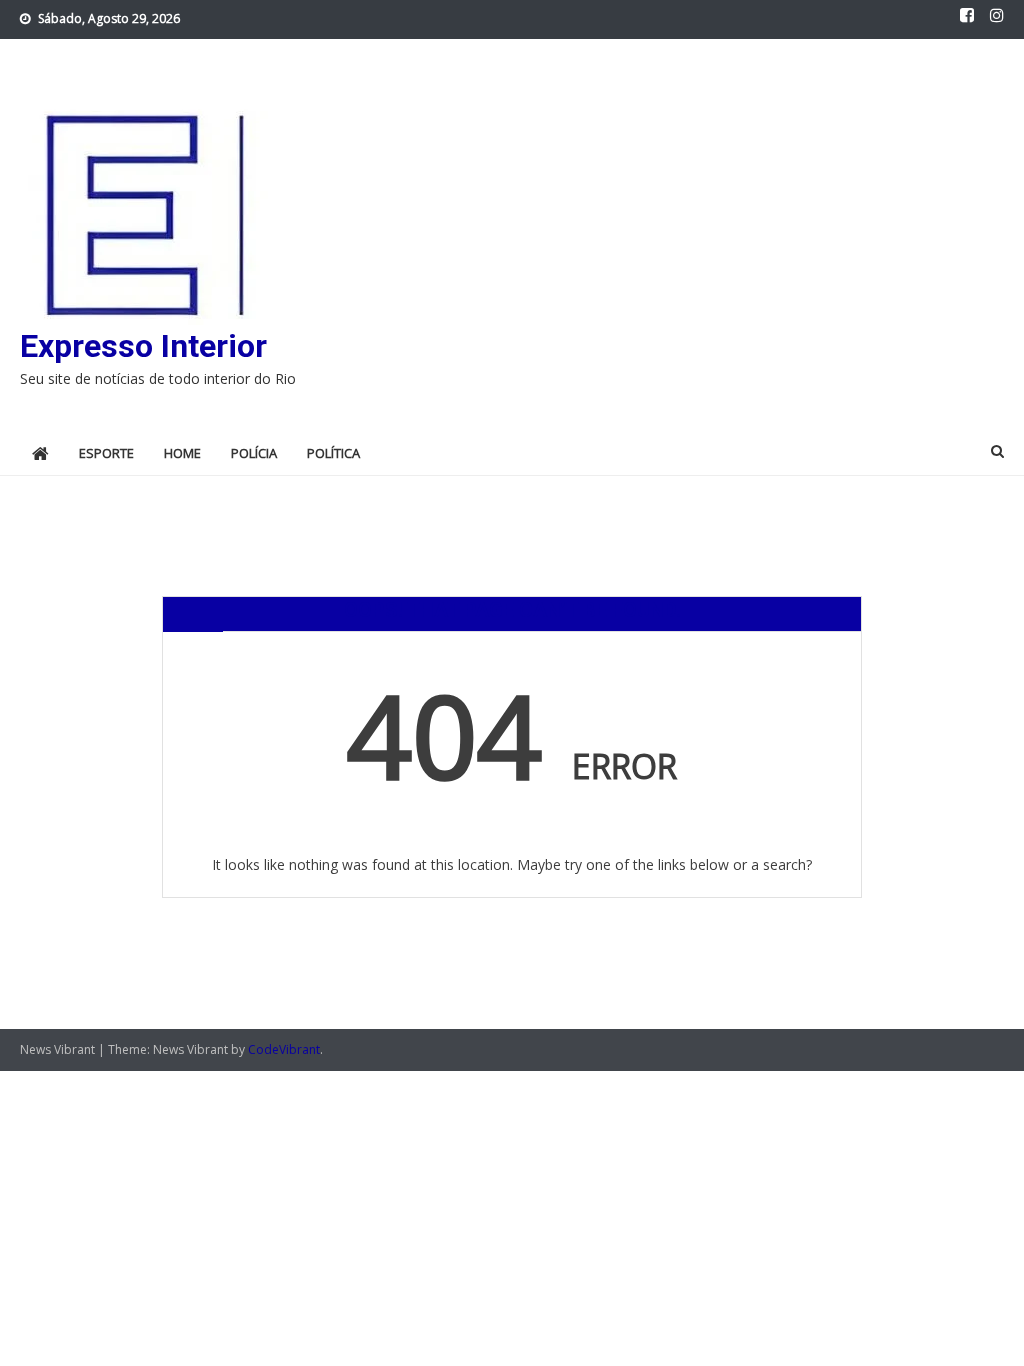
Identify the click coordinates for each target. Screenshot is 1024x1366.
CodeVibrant (284, 1049)
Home (182, 453)
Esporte (106, 453)
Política (333, 453)
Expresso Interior (143, 346)
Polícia (254, 453)
